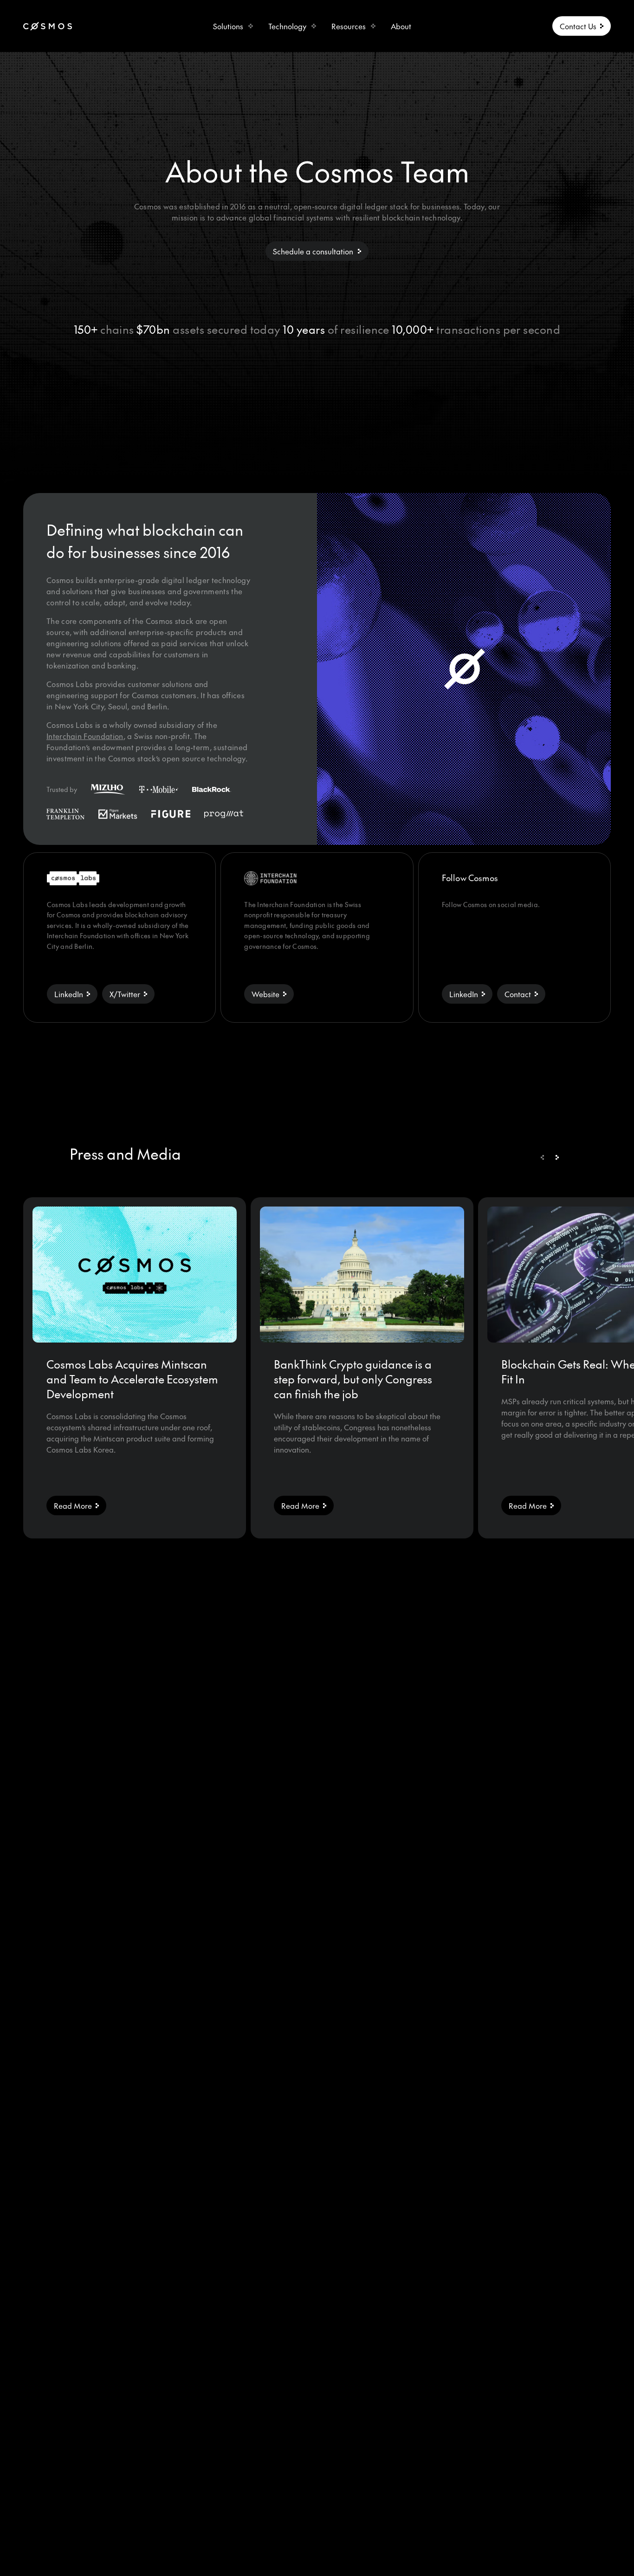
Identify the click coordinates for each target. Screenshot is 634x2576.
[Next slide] (557, 1157)
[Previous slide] (542, 1157)
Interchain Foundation (85, 736)
